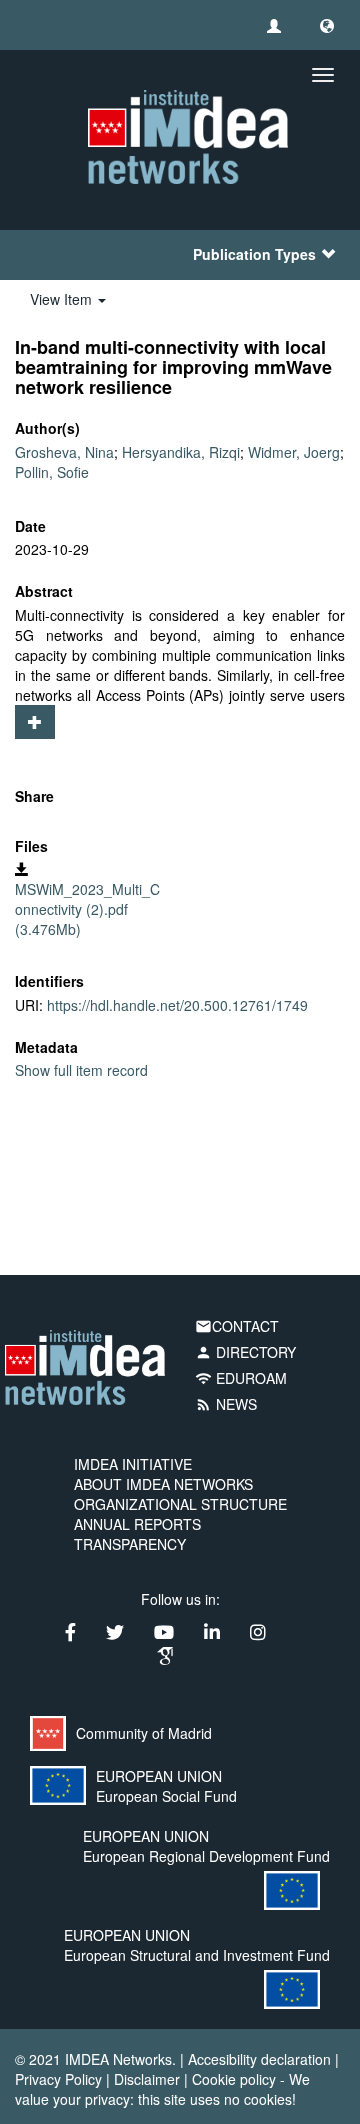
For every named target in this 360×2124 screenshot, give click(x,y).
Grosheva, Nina (64, 452)
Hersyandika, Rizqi (181, 452)
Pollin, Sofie (52, 472)
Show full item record (81, 1070)
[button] (327, 25)
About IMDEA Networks (163, 1484)
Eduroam (241, 1378)
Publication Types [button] (254, 254)
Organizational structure (180, 1504)
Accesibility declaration (259, 2059)
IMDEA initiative (133, 1464)
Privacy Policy (58, 2079)
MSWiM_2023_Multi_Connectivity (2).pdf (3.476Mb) (87, 909)
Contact (237, 1326)
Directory (245, 1352)
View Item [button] (63, 299)
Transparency (130, 1544)
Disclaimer (147, 2079)
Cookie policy (234, 2079)
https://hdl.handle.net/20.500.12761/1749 (177, 1005)
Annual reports (137, 1524)
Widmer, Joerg (294, 452)
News (226, 1404)
